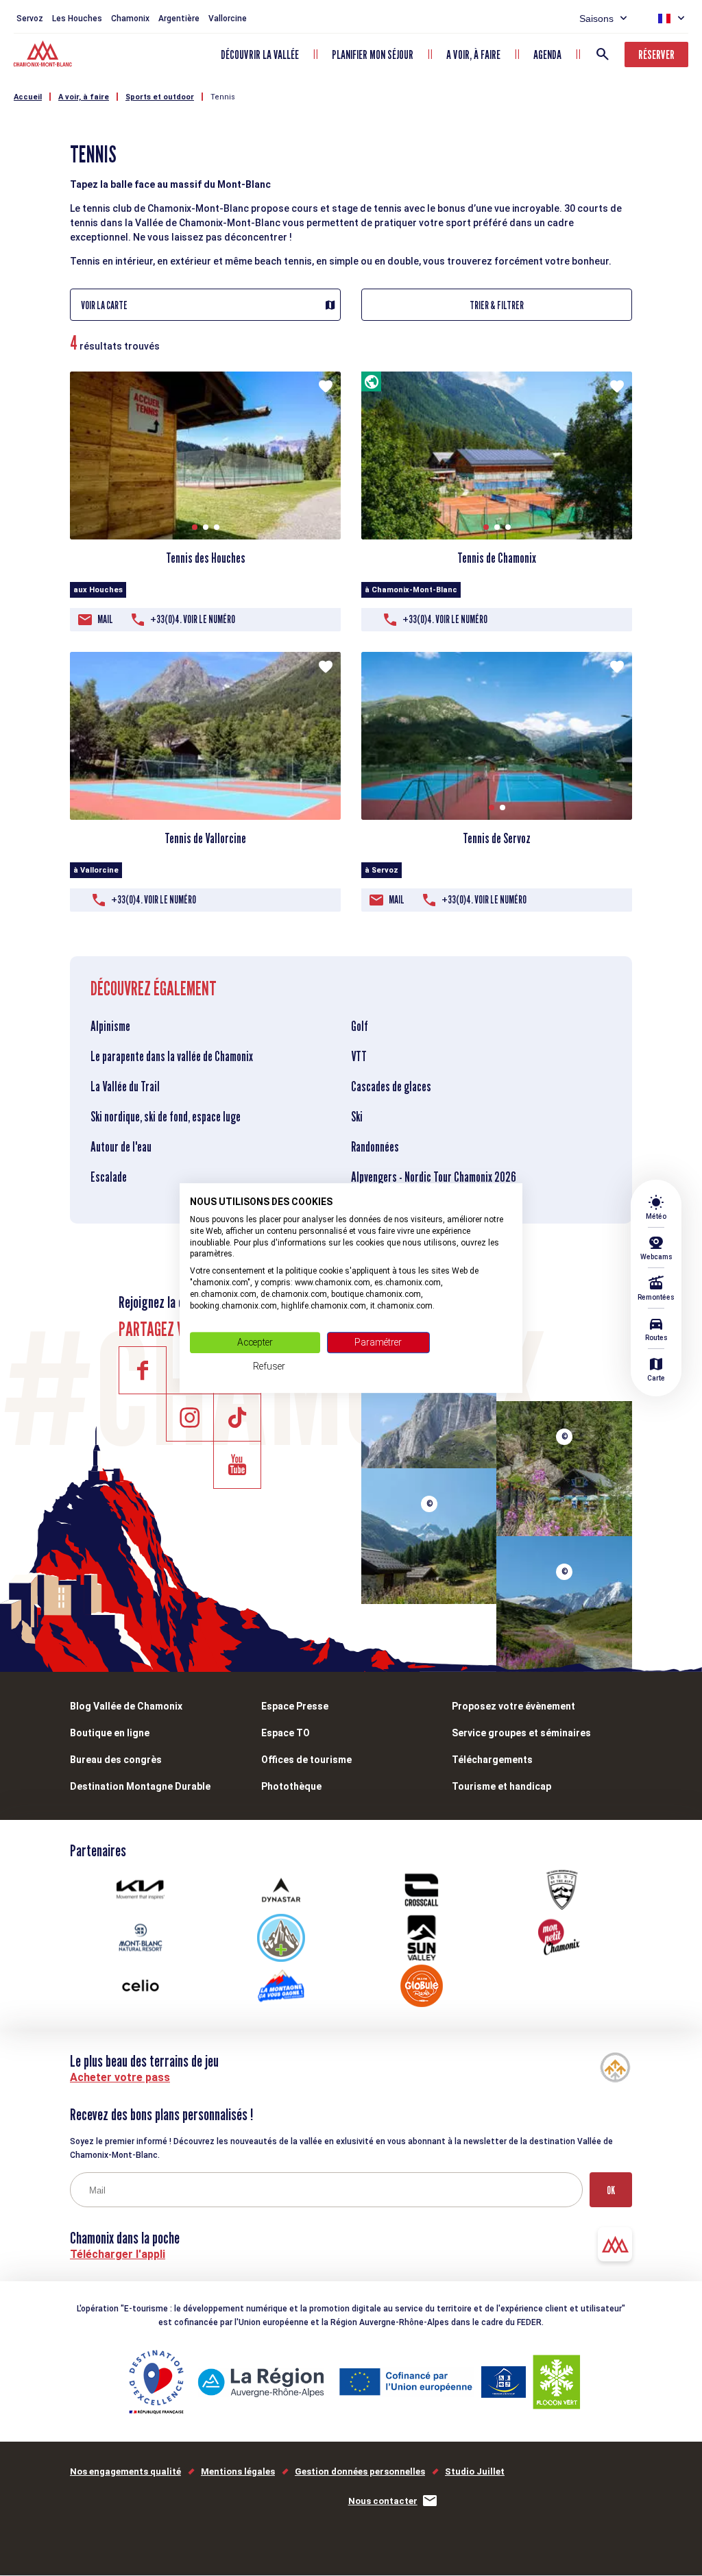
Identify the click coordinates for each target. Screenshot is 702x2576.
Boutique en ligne (110, 1733)
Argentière (179, 19)
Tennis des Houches (206, 558)
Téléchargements (492, 1760)
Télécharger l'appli (118, 2254)
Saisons (596, 19)
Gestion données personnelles (360, 2471)
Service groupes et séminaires (521, 1733)
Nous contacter (383, 2501)
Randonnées (375, 1147)
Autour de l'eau (121, 1147)
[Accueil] (44, 56)
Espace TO (286, 1733)
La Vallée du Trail (125, 1086)
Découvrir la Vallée (260, 54)
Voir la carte (104, 305)
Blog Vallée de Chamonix (126, 1706)
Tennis (223, 97)
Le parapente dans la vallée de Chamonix (172, 1056)
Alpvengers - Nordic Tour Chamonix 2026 (434, 1177)
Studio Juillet (475, 2471)
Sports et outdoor (160, 97)
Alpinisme (110, 1026)
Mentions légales (238, 2471)
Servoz (30, 19)
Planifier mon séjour (373, 54)
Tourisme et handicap (501, 1786)
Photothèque (291, 1786)
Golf (360, 1026)
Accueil (28, 97)
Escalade (109, 1177)
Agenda (547, 54)
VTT (359, 1056)
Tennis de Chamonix (497, 558)
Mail (105, 619)
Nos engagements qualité (125, 2471)
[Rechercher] (603, 54)
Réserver (656, 54)
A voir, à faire (473, 54)
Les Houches (77, 19)
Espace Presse (295, 1706)
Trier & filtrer (497, 305)
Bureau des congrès (116, 1760)
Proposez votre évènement (513, 1706)
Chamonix (130, 19)
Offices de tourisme (306, 1760)
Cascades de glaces (391, 1086)
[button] (195, 527)
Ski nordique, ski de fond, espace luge (166, 1117)
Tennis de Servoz (497, 838)
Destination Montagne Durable (140, 1786)
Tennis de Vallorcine (205, 838)
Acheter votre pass (120, 2077)
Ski (357, 1117)
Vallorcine (228, 19)
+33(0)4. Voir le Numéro (193, 619)
